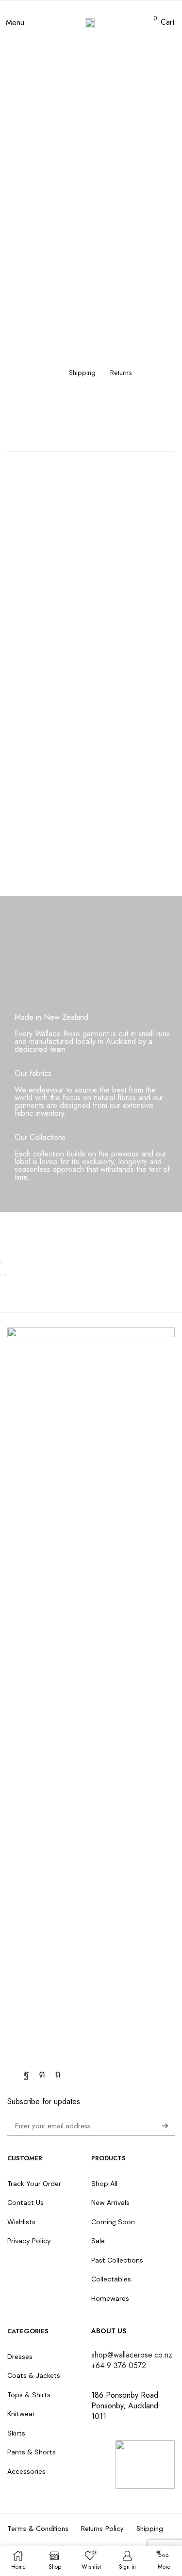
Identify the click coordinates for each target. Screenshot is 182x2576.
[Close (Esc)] (1, 1262)
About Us (109, 2331)
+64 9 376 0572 (119, 2365)
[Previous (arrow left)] (1, 1275)
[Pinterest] (58, 2074)
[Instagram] (42, 2074)
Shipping (82, 373)
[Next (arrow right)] (5, 1275)
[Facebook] (26, 2074)
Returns (121, 373)
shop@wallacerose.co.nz (132, 2355)
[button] (15, 23)
